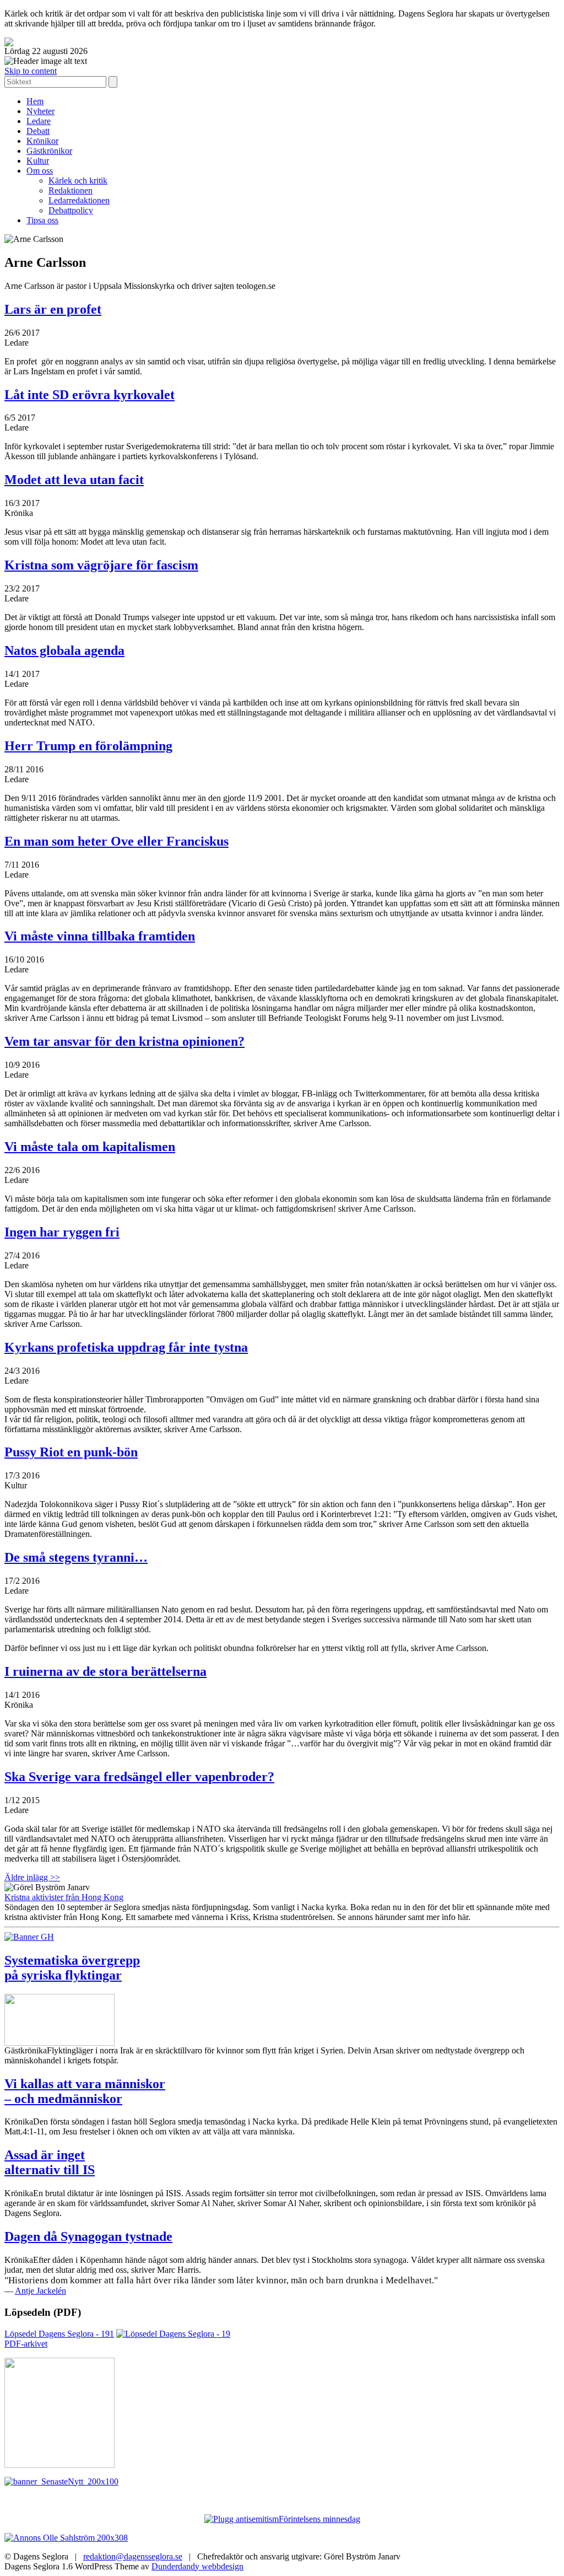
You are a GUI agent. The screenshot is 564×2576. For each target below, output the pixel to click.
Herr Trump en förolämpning (88, 746)
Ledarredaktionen (79, 200)
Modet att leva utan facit (74, 480)
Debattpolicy (71, 210)
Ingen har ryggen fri (62, 1232)
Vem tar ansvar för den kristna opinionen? (124, 1041)
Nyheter (40, 111)
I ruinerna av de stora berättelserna (105, 1671)
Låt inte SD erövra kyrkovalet (90, 395)
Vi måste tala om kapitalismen (90, 1147)
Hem (35, 101)
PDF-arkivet (26, 2344)
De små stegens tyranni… (76, 1557)
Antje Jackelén (40, 2291)
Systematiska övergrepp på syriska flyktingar (72, 1968)
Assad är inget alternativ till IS (50, 2162)
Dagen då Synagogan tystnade (88, 2236)
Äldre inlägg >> (32, 1877)
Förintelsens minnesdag (319, 2519)
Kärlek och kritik (78, 181)
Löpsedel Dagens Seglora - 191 (59, 2334)
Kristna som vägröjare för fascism (101, 565)
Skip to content (31, 71)
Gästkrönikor (49, 151)
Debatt (38, 131)
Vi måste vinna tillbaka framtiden (100, 936)
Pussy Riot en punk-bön (71, 1452)
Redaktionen (70, 190)
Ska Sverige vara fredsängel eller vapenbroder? (139, 1777)
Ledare (39, 121)
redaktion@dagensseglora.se (133, 2556)
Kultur (38, 161)
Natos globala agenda (64, 650)
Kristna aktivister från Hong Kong (64, 1897)
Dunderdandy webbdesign (197, 2566)
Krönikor (42, 141)
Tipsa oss (42, 220)
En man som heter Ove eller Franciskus (116, 841)
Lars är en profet (53, 309)
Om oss (40, 171)
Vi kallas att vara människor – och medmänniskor (85, 2091)
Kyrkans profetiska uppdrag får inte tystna (126, 1347)
